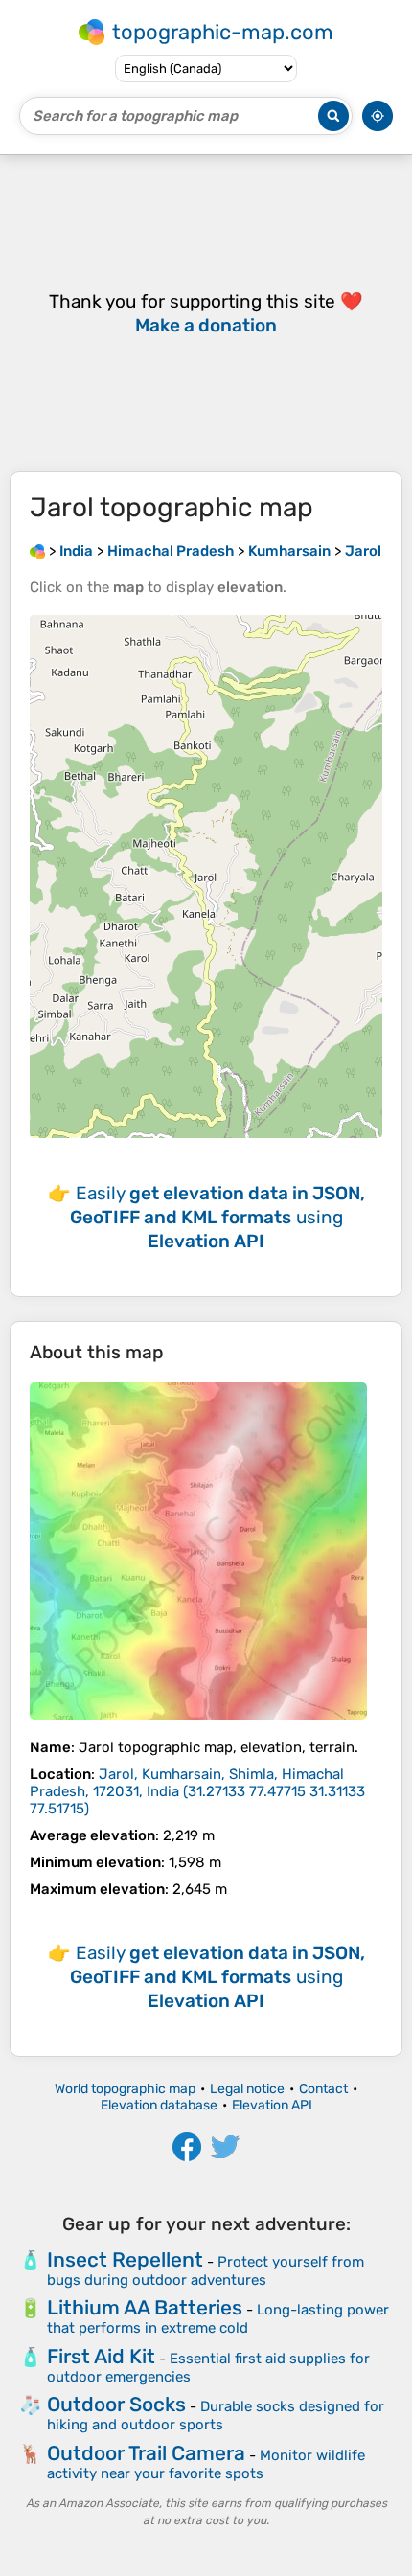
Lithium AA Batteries (145, 2307)
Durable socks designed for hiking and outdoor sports (216, 2416)
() (197, 1791)
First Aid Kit (101, 2356)
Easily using (217, 1217)
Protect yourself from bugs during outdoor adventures (206, 2271)
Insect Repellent (125, 2259)
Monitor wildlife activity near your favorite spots (206, 2464)
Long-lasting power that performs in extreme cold (218, 2319)
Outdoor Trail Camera (146, 2453)
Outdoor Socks (116, 2404)
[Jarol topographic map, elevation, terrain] (198, 1551)
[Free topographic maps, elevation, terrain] (37, 551)
